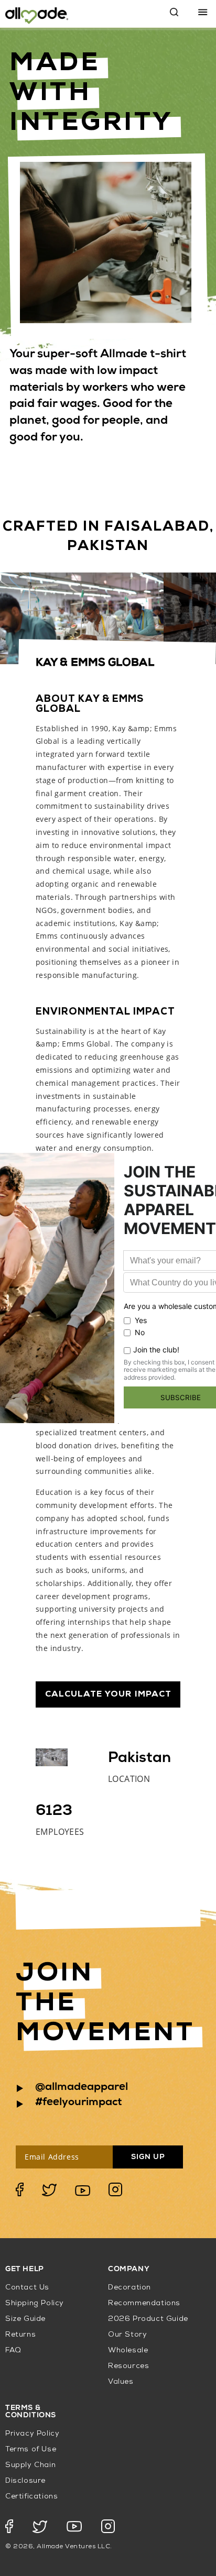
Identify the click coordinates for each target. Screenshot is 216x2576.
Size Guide (25, 2319)
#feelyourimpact (79, 2103)
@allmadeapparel (82, 2088)
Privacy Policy (32, 2434)
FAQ (13, 2351)
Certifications (31, 2497)
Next (190, 618)
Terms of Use (31, 2450)
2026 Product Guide (148, 2319)
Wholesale (128, 2351)
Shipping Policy (35, 2303)
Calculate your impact (108, 1694)
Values (121, 2382)
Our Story (127, 2335)
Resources (128, 2366)
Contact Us (27, 2288)
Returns (20, 2335)
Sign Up (148, 2157)
